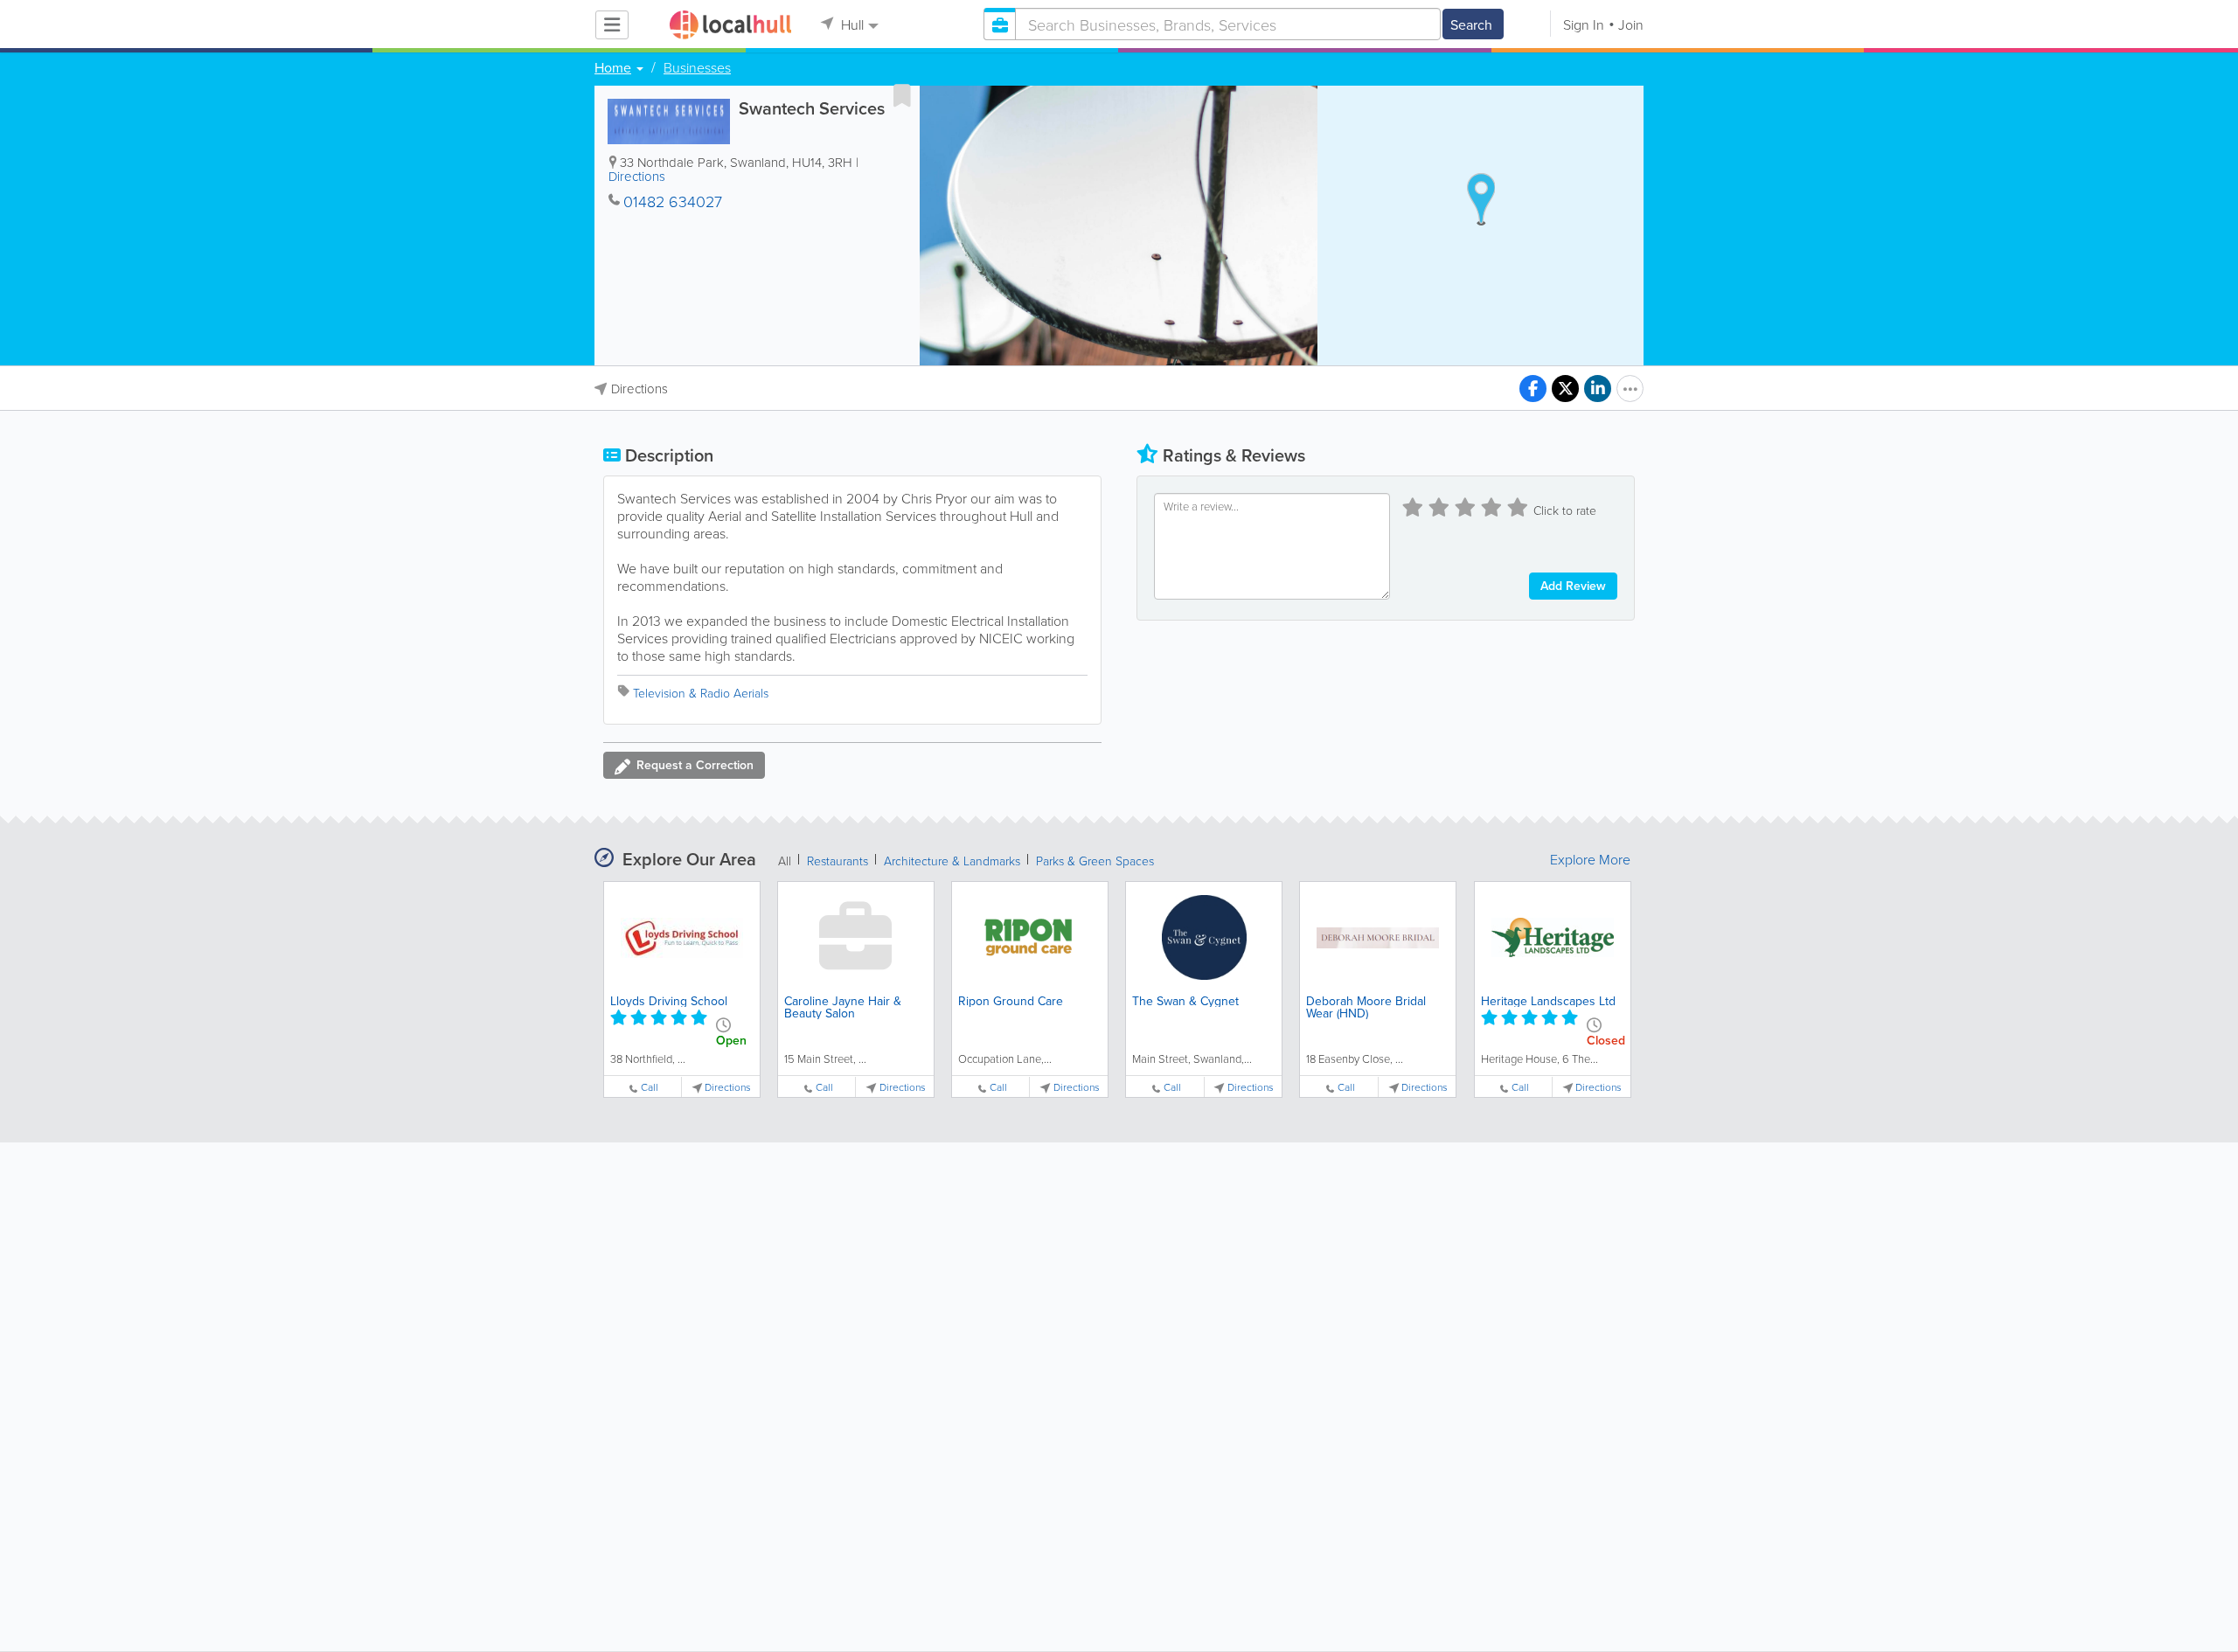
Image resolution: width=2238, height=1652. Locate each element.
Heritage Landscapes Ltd (1548, 1001)
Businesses (697, 67)
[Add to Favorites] (902, 95)
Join (1631, 24)
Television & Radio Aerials (701, 693)
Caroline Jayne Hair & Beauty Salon (843, 1007)
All (785, 861)
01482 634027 (673, 201)
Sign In (1584, 24)
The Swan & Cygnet (1185, 1001)
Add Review (1573, 586)
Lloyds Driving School (669, 1001)
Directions (637, 176)
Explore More (1590, 859)
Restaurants (838, 861)
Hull (851, 24)
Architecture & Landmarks (952, 861)
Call (650, 1087)
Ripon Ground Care (1011, 1001)
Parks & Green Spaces (1095, 861)
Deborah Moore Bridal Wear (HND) (1366, 1007)
